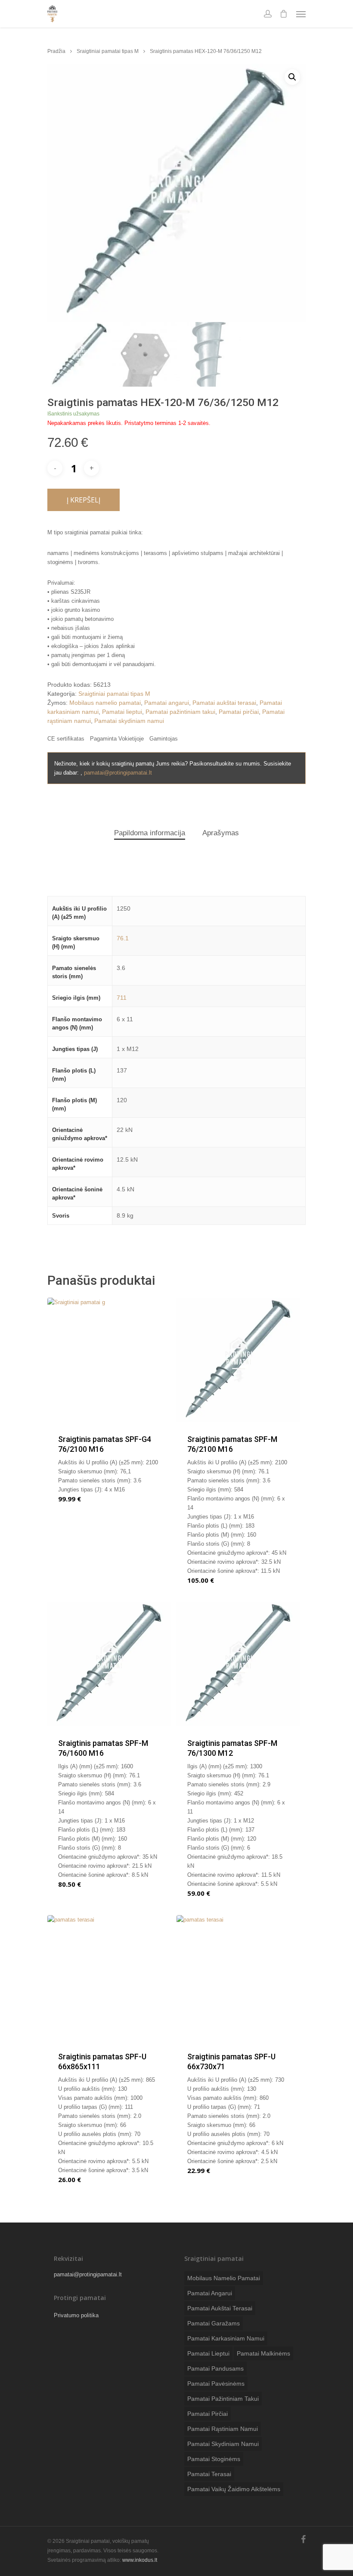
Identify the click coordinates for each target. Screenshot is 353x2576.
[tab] (150, 833)
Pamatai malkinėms (263, 2353)
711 (122, 998)
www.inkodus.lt (140, 2560)
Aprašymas (221, 833)
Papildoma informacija (150, 833)
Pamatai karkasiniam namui (226, 2338)
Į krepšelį (84, 500)
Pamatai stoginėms (214, 2459)
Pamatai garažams (214, 2323)
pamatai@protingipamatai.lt (118, 773)
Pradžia (56, 51)
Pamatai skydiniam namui (129, 721)
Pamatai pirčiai (239, 712)
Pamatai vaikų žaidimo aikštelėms (234, 2489)
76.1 (123, 938)
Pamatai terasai (209, 2474)
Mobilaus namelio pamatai (105, 703)
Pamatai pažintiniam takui (180, 712)
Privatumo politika (76, 2315)
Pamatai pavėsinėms (216, 2384)
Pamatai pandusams (215, 2368)
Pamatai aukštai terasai (224, 703)
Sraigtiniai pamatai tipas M (108, 51)
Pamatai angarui (167, 703)
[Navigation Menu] (301, 14)
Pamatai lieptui (122, 712)
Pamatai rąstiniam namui (223, 2429)
